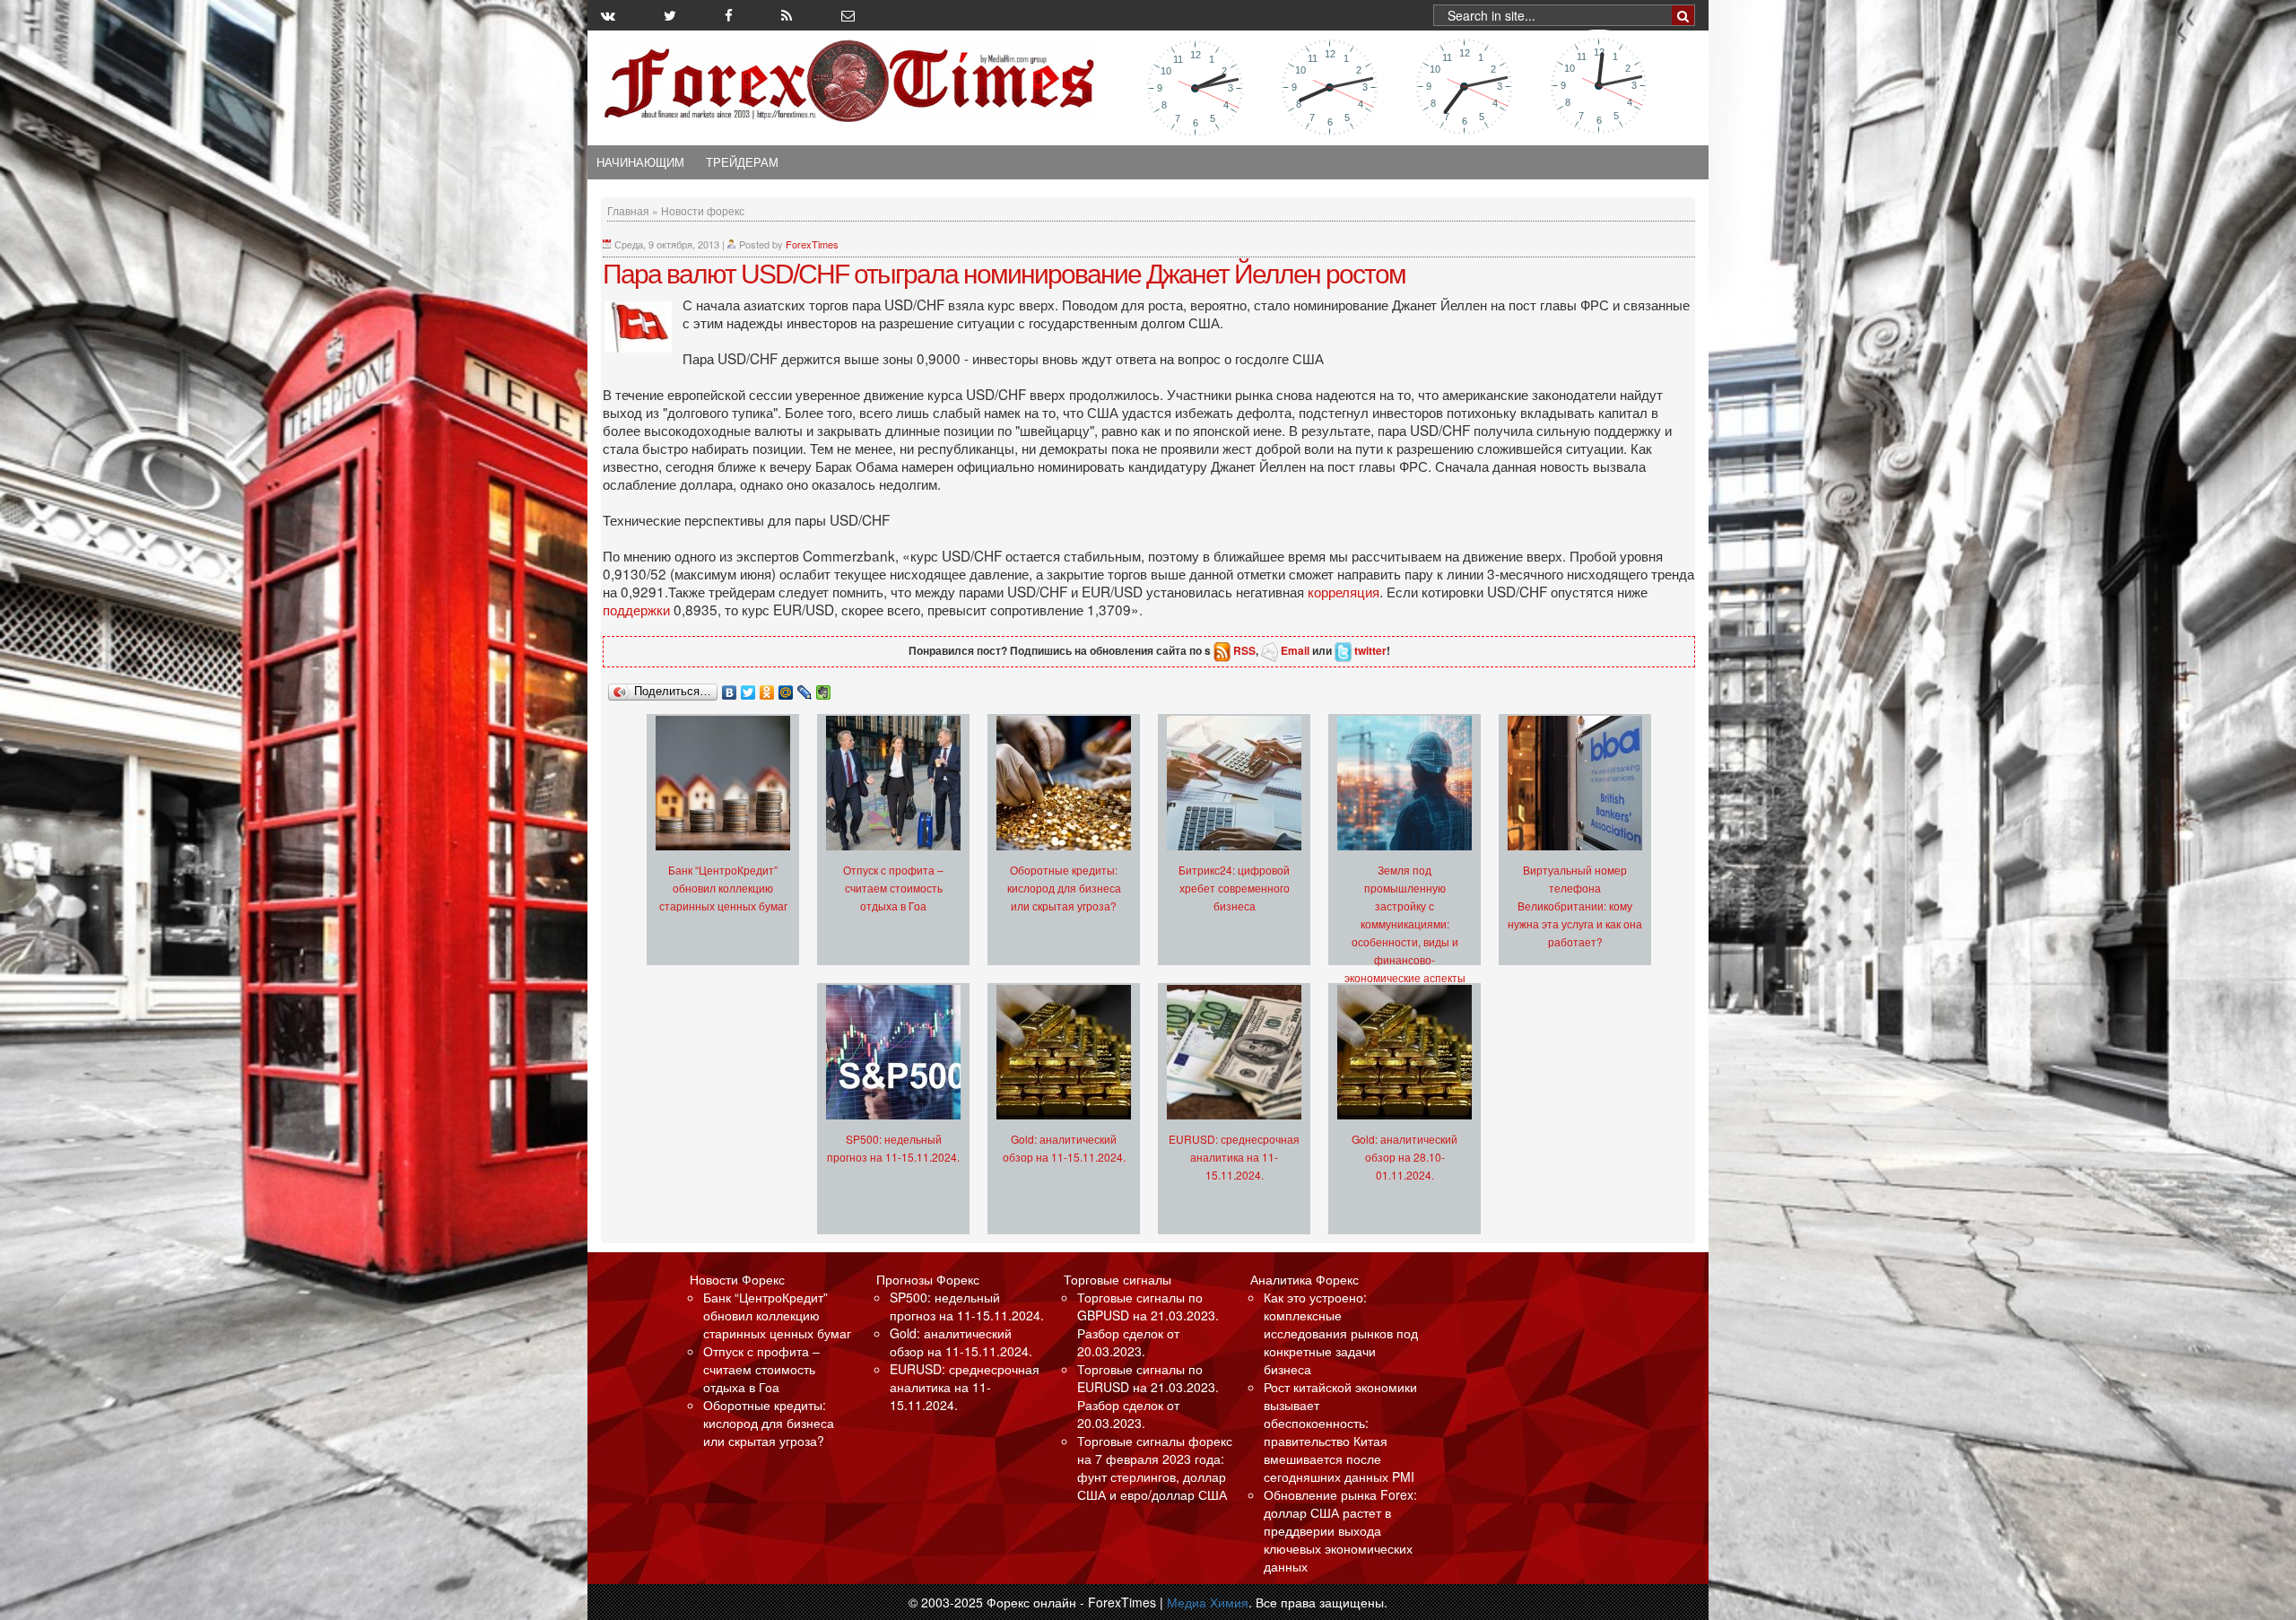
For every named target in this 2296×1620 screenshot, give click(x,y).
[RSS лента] (787, 15)
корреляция (1344, 591)
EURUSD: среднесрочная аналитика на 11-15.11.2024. (1234, 1157)
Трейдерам (742, 162)
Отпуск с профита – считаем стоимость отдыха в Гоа (893, 888)
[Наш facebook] (729, 15)
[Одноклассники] (767, 688)
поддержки (638, 609)
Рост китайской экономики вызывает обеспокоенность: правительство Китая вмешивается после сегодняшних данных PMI (1340, 1432)
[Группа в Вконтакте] (608, 15)
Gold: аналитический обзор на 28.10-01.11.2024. (1405, 1157)
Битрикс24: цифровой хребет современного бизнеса (1234, 888)
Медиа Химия (1208, 1602)
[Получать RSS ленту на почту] (848, 15)
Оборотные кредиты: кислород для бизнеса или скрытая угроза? (1064, 888)
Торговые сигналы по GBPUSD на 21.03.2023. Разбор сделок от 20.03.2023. (1148, 1324)
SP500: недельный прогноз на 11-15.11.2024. (967, 1306)
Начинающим (640, 162)
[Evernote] (824, 688)
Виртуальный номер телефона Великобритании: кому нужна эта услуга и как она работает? (1575, 906)
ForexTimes (812, 244)
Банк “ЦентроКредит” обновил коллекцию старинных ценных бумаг (723, 888)
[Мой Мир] (786, 688)
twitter (1370, 650)
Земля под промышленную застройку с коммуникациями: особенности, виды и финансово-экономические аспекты (1405, 923)
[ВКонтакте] (730, 688)
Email (1295, 650)
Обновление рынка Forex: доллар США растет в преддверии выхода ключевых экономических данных (1340, 1530)
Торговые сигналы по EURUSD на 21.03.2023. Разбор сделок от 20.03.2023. (1148, 1396)
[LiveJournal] (805, 688)
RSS (1244, 650)
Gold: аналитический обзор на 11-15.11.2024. (961, 1342)
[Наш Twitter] (670, 15)
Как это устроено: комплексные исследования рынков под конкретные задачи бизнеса (1341, 1333)
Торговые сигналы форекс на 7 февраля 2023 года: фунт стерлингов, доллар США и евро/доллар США (1155, 1468)
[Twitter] (748, 688)
